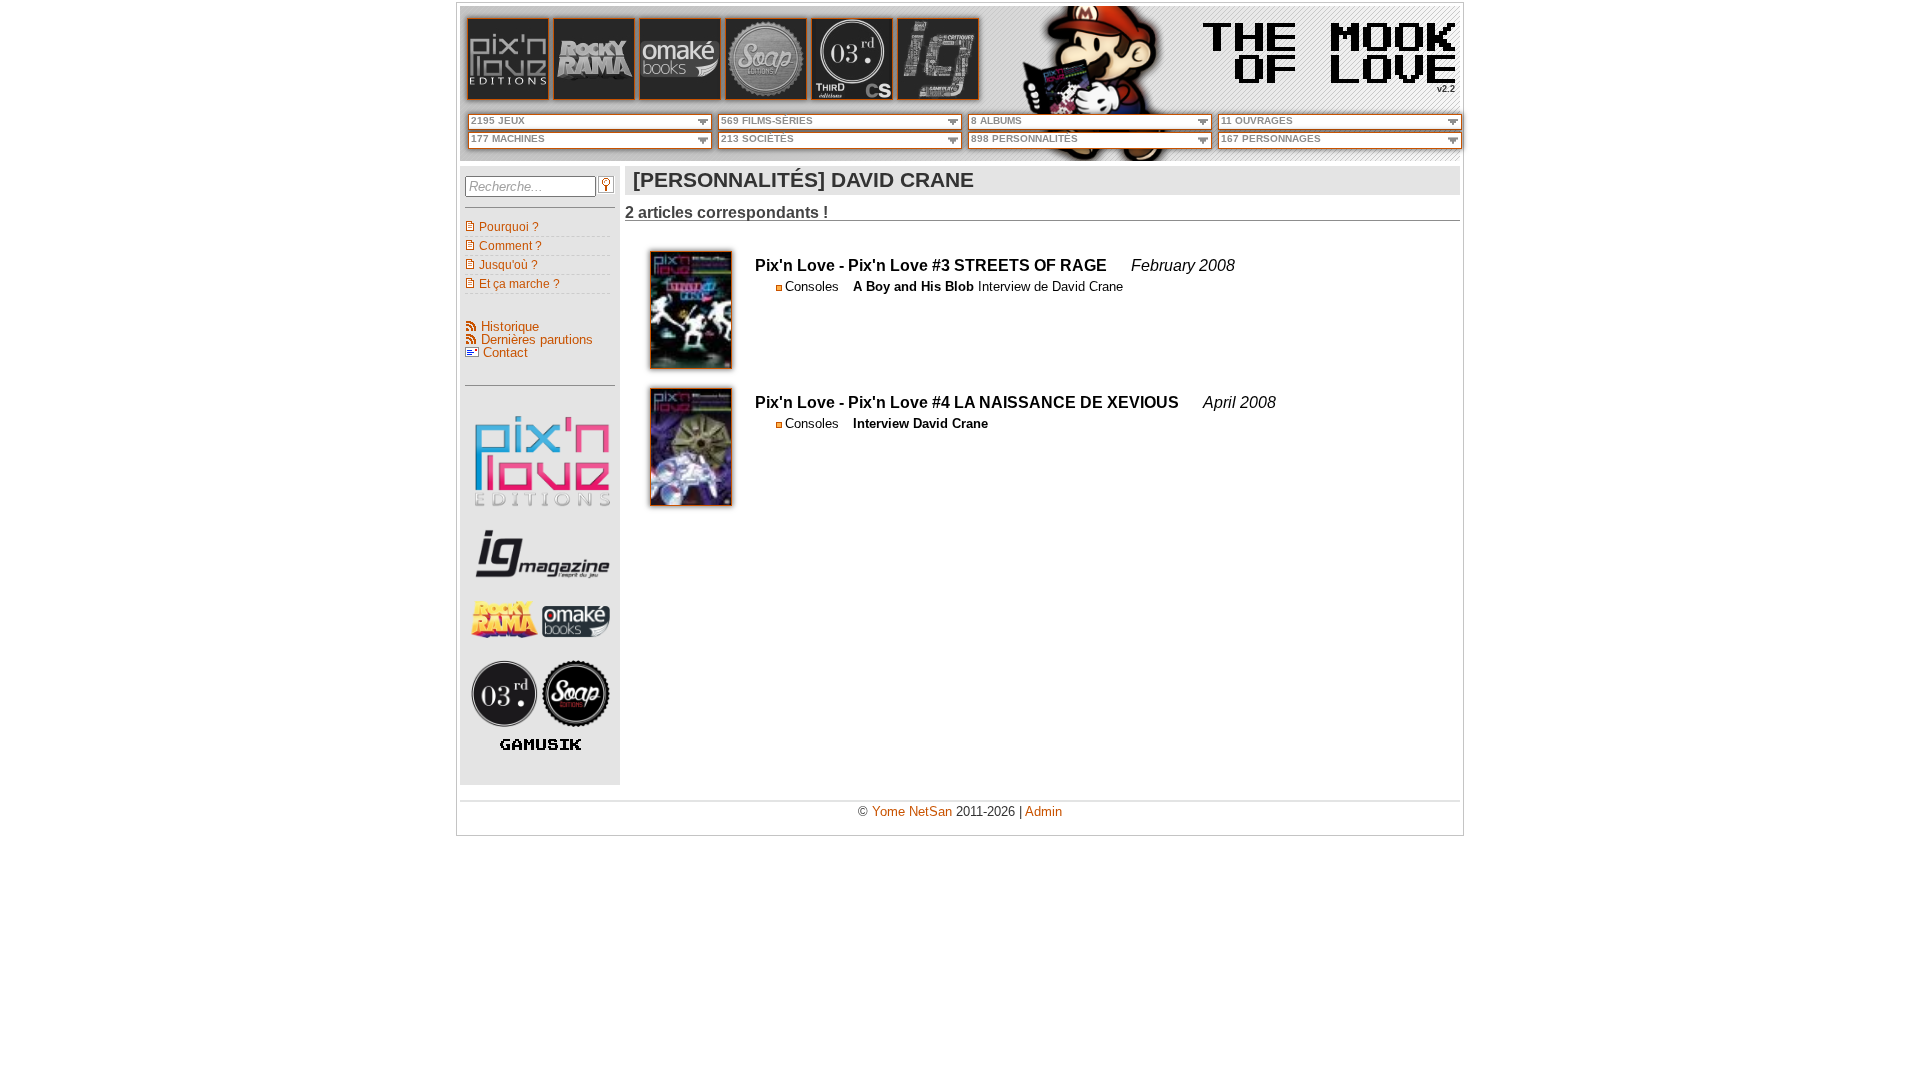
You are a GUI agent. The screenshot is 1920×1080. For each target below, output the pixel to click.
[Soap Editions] (576, 732)
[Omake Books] (576, 643)
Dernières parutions (537, 339)
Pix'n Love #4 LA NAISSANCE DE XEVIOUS (1013, 402)
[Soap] (766, 95)
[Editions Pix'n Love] (542, 512)
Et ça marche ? (519, 283)
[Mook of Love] (1329, 46)
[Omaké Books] (680, 95)
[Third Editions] (507, 732)
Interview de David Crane (1050, 286)
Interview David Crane (920, 423)
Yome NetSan (912, 811)
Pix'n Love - (801, 265)
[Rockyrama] (594, 95)
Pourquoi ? (509, 226)
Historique (510, 326)
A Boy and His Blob (913, 286)
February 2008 (1183, 265)
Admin (1043, 811)
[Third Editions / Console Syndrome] (852, 95)
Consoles (812, 286)
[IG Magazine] (938, 95)
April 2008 (1239, 402)
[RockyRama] (507, 643)
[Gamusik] (540, 745)
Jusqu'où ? (508, 264)
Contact (505, 352)
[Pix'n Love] (508, 95)
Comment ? (510, 245)
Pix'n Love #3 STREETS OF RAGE (977, 265)
